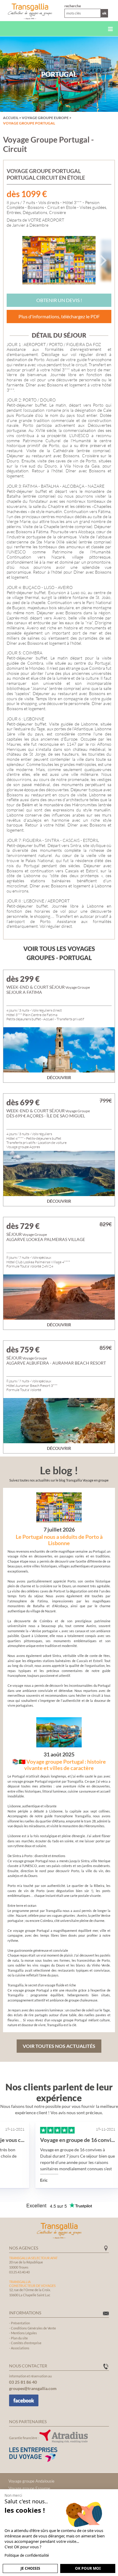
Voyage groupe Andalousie (31, 2481)
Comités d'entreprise (26, 2343)
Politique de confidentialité (27, 2555)
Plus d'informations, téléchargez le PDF (59, 316)
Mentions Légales (24, 2333)
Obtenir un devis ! (59, 300)
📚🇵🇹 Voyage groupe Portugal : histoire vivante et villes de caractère (59, 1765)
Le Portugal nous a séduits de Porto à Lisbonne (59, 1540)
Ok (104, 13)
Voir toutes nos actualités (59, 2046)
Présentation (20, 2323)
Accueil (11, 118)
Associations (20, 2348)
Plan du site (19, 2338)
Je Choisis (30, 2568)
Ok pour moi (88, 2568)
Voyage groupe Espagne (29, 2488)
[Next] (102, 260)
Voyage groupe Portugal (29, 123)
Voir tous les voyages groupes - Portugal (59, 953)
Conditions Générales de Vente (33, 2328)
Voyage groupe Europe (45, 118)
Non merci (13, 2495)
